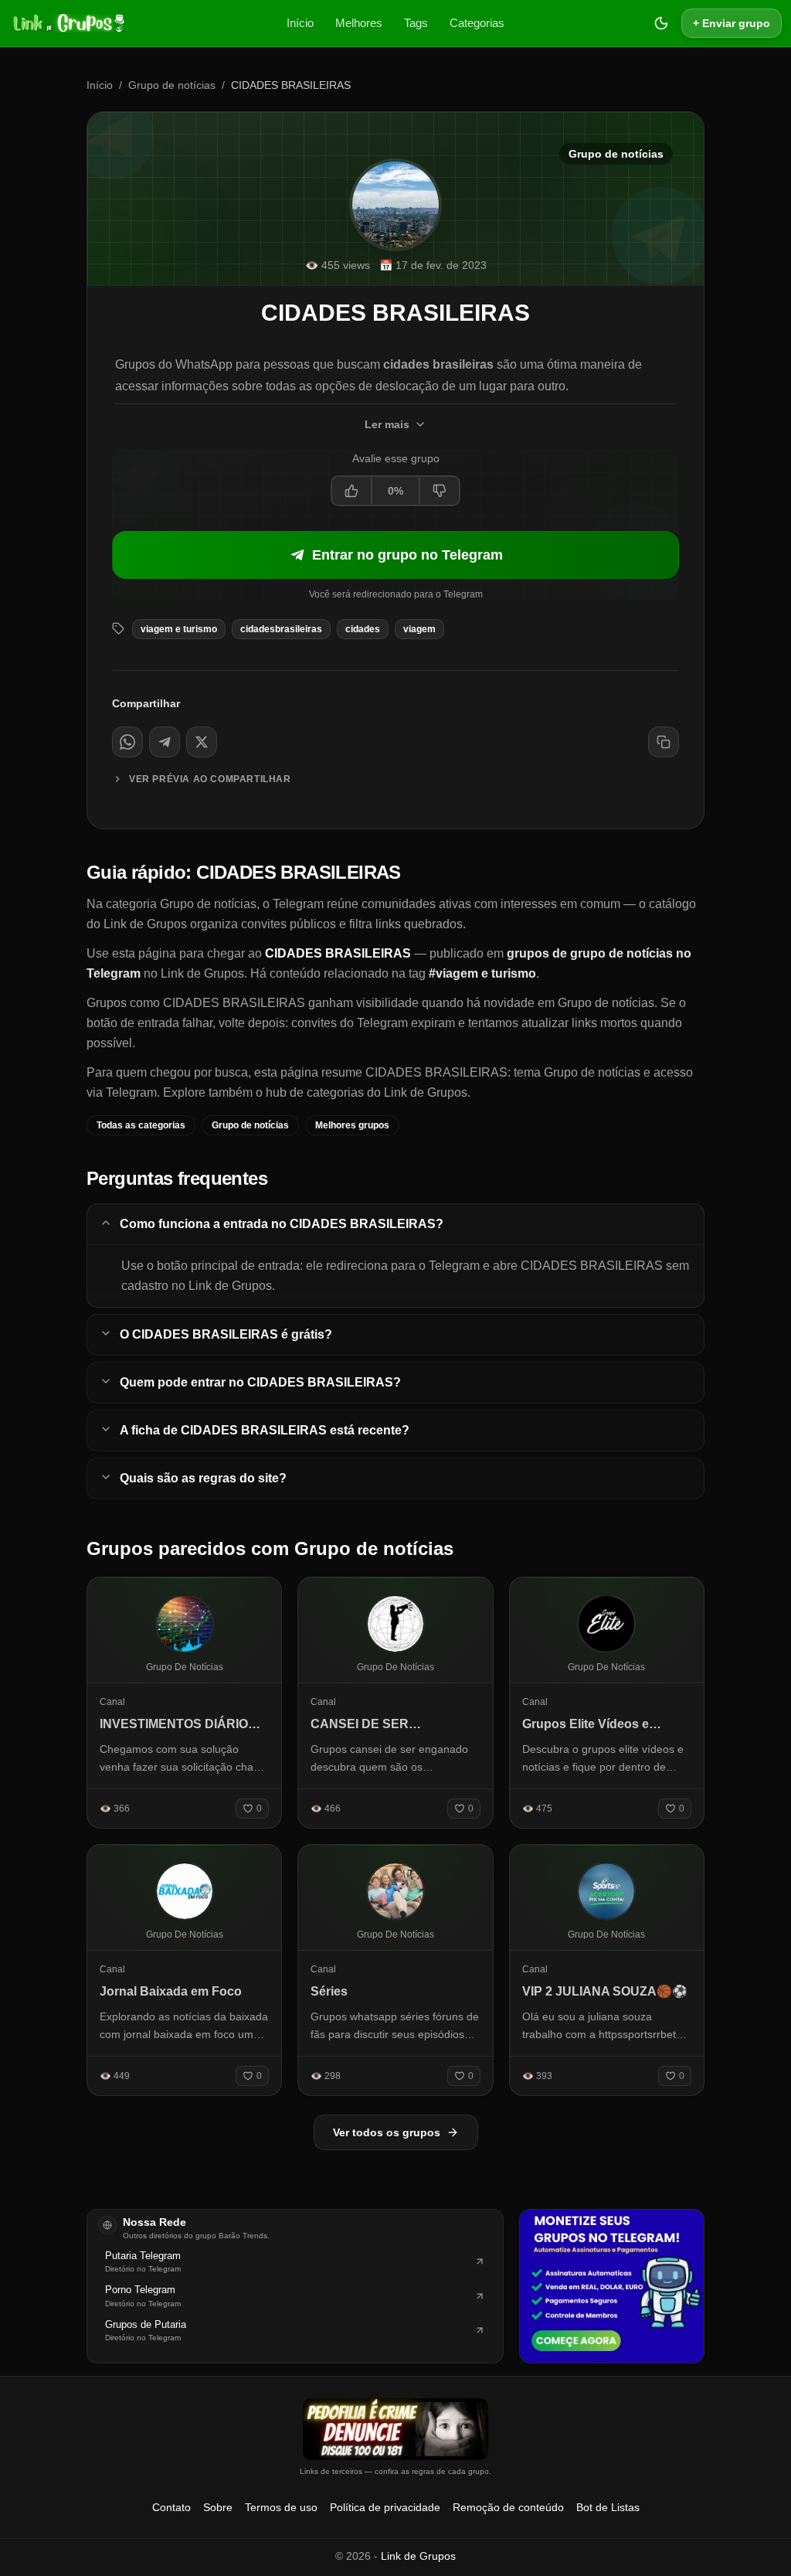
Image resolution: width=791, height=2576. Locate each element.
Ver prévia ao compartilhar (210, 779)
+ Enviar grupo (732, 23)
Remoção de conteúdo (508, 2507)
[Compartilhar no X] (202, 742)
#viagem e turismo (482, 973)
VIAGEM (419, 629)
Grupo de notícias (172, 85)
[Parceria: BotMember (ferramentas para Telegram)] (612, 2286)
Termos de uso (281, 2507)
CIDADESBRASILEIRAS (281, 629)
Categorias (477, 23)
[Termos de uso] (395, 2429)
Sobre (218, 2507)
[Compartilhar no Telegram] (165, 742)
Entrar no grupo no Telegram (407, 555)
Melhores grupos (352, 1125)
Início (300, 23)
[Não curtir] (439, 491)
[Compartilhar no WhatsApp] (127, 742)
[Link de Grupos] (67, 23)
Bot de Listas (608, 2507)
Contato (171, 2507)
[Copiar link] (664, 742)
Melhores (359, 23)
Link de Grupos (418, 2556)
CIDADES (363, 629)
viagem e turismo (179, 629)
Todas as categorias (141, 1125)
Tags (416, 23)
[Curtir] (352, 491)
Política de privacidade (385, 2507)
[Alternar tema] (661, 23)
